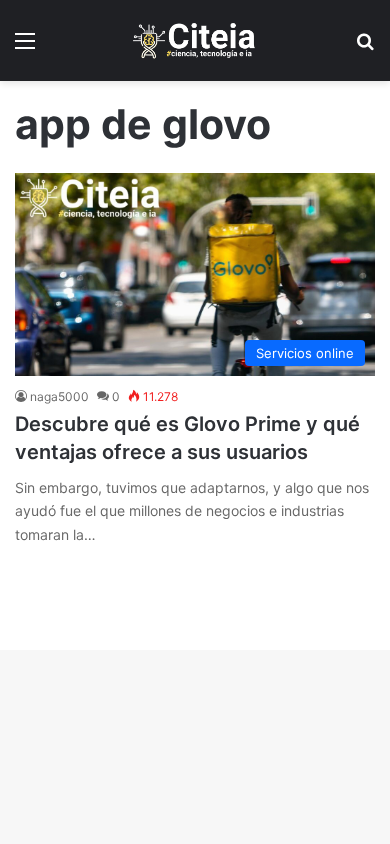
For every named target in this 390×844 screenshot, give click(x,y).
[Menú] (25, 47)
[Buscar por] (365, 47)
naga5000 (59, 396)
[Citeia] (195, 40)
